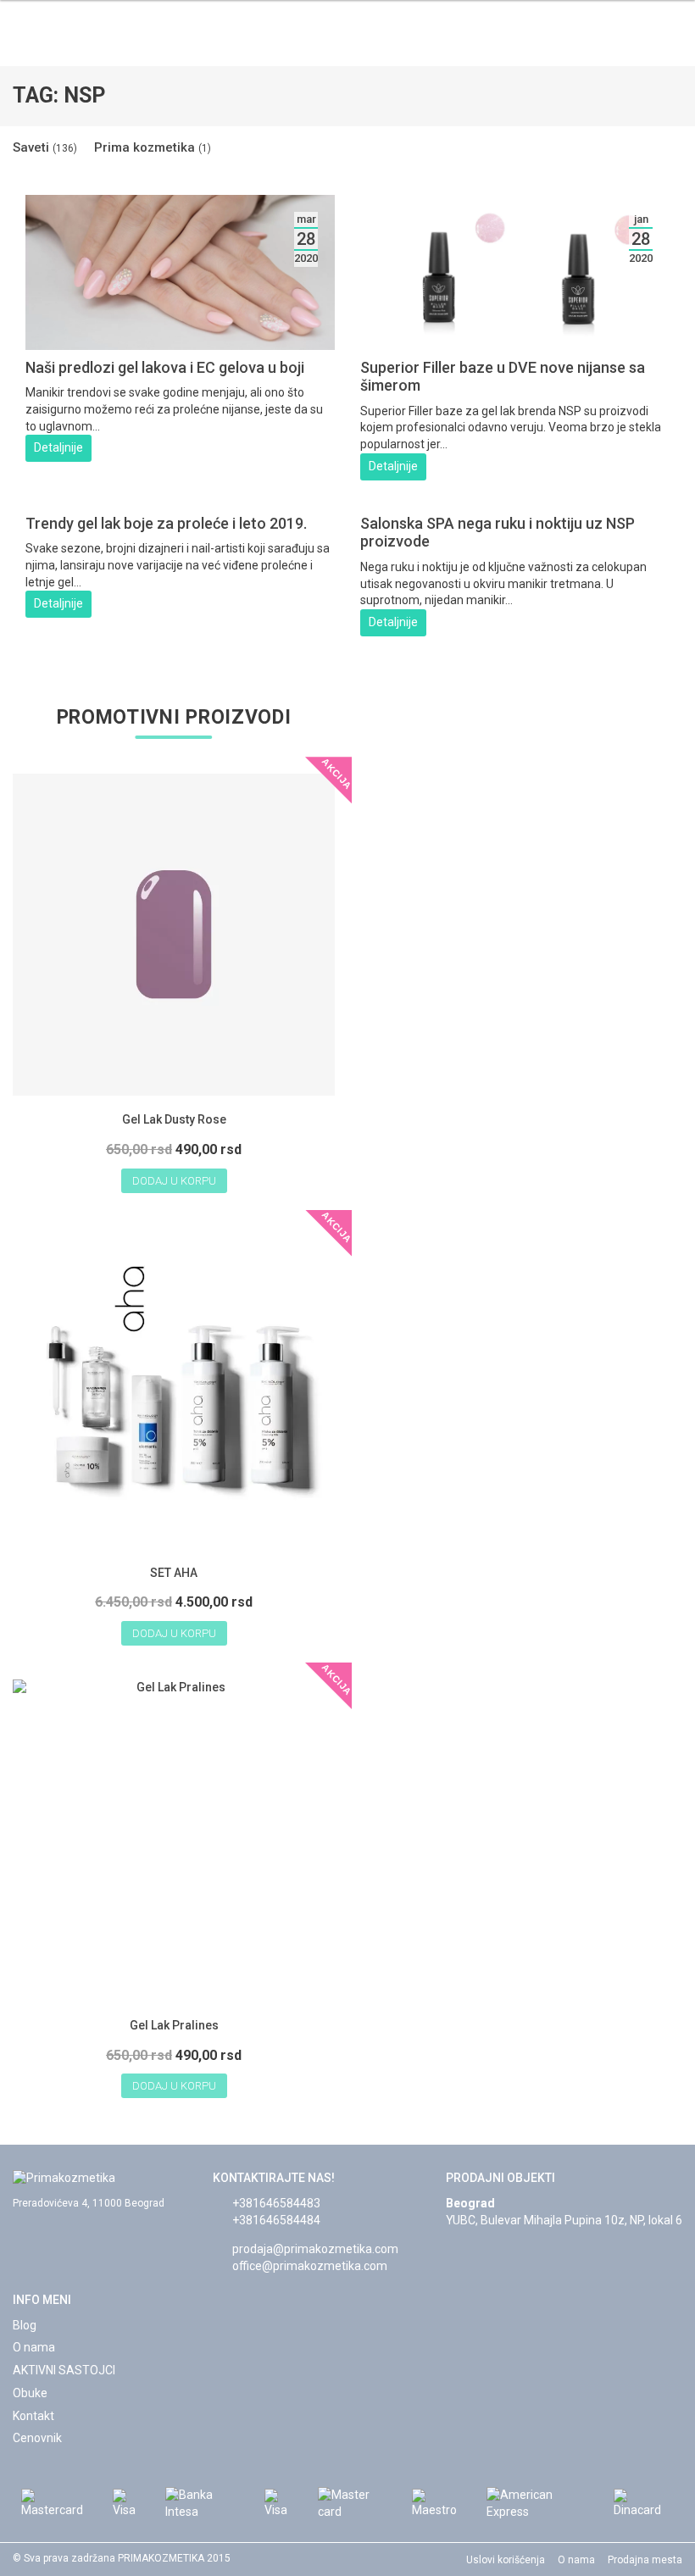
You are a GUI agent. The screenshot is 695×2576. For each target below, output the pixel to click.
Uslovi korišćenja (506, 2560)
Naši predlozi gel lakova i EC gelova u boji (165, 367)
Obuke (30, 2393)
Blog (25, 2325)
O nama (34, 2347)
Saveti (45, 147)
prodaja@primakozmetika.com (315, 2249)
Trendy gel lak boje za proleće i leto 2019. (166, 523)
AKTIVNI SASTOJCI (64, 2370)
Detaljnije (58, 447)
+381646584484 (276, 2220)
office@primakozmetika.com (310, 2266)
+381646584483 (276, 2203)
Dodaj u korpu (174, 1181)
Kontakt (33, 2416)
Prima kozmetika (153, 147)
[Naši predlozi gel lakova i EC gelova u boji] (180, 341)
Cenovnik (37, 2438)
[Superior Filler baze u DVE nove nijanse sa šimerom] (515, 341)
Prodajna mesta (645, 2560)
